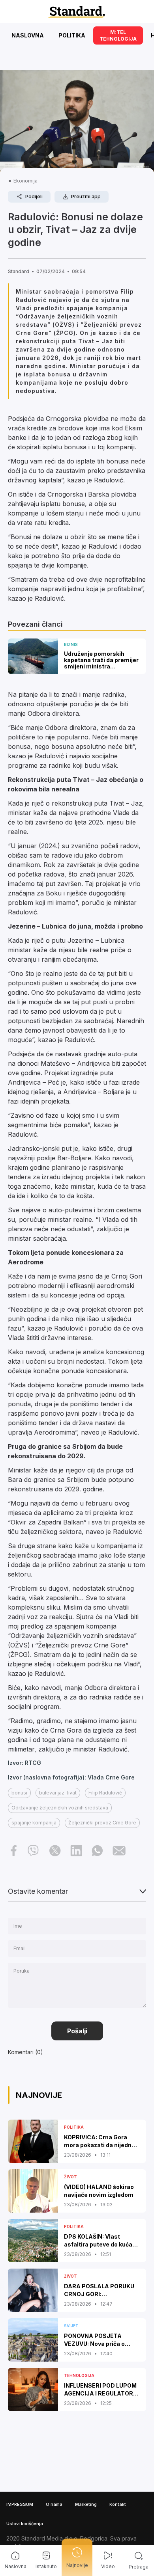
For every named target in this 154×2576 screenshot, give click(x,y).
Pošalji (77, 2031)
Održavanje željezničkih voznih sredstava (60, 1808)
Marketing (86, 2504)
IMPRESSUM (20, 2504)
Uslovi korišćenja (25, 2524)
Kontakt (118, 2504)
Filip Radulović (105, 1793)
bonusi (19, 1793)
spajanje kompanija (34, 1823)
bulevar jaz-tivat (58, 1793)
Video (108, 2566)
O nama (54, 2504)
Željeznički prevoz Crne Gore (102, 1823)
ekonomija (25, 181)
